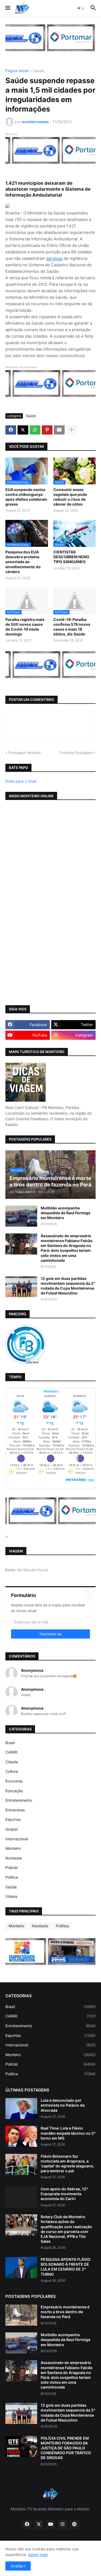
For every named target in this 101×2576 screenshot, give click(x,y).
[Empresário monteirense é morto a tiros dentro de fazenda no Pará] (21, 2315)
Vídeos (11, 1896)
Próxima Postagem (76, 753)
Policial (11, 1867)
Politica (12, 1877)
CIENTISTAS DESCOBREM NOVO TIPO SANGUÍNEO (71, 557)
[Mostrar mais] (71, 430)
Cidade (12, 1762)
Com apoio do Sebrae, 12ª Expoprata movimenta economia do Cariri (64, 2194)
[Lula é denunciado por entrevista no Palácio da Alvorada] (21, 2108)
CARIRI (11, 1752)
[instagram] (62, 2524)
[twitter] (39, 2524)
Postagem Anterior (25, 753)
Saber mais (38, 2555)
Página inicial (17, 71)
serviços (54, 258)
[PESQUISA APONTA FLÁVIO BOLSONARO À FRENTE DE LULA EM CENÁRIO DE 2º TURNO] (21, 2268)
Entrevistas (15, 1810)
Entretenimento (19, 1800)
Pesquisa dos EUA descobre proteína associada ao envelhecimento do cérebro (23, 562)
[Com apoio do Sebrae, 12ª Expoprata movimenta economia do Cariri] (21, 2197)
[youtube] (51, 2524)
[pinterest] (74, 2524)
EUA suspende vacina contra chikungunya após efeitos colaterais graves (26, 497)
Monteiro (13, 1848)
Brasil (10, 1743)
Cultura (12, 1771)
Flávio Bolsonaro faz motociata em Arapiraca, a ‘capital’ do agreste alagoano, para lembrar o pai (67, 2164)
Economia (14, 1781)
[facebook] (27, 2524)
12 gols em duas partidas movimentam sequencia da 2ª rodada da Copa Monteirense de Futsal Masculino (68, 1286)
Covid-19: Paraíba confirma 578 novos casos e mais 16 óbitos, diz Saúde (72, 627)
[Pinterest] (47, 430)
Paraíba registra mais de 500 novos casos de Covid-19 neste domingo (25, 627)
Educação (14, 1791)
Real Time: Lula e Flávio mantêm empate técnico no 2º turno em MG (68, 2133)
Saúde (38, 71)
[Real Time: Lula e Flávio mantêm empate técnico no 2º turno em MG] (21, 2136)
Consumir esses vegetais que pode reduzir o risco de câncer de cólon (70, 497)
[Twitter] (23, 430)
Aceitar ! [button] (18, 2566)
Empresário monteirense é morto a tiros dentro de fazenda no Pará (65, 2312)
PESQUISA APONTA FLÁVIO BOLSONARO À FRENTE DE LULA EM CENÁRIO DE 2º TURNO (66, 2267)
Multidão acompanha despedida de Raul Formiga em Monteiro (65, 1213)
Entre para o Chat (21, 781)
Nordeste (14, 1858)
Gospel (11, 1829)
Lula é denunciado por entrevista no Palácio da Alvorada (63, 2105)
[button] (7, 8)
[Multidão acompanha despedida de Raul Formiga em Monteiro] (21, 1216)
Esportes (13, 1819)
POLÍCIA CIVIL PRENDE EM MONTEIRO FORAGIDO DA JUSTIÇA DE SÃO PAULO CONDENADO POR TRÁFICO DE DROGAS (66, 2448)
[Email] (59, 430)
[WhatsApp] (35, 430)
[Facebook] (11, 430)
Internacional (17, 1839)
